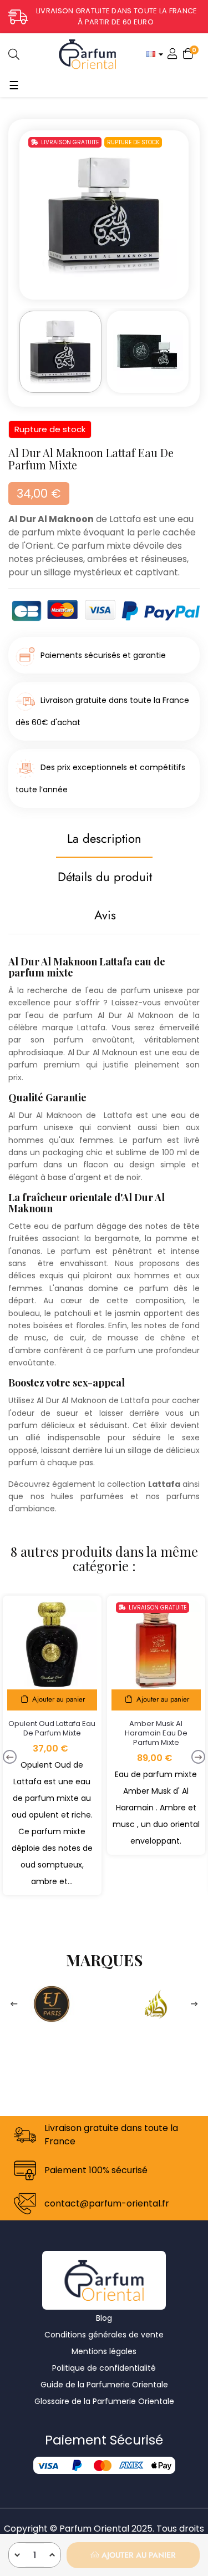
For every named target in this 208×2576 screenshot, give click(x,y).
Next (194, 2004)
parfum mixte (101, 546)
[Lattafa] (156, 2003)
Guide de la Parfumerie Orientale (104, 2385)
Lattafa (125, 519)
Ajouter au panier (138, 2555)
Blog (104, 2318)
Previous (14, 2004)
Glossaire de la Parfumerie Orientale (104, 2401)
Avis (105, 915)
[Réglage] (173, 54)
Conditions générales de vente (104, 2335)
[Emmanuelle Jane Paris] (52, 2003)
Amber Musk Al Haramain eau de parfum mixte (156, 1733)
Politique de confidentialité (104, 2368)
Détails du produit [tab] (105, 877)
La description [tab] (104, 838)
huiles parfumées (87, 1496)
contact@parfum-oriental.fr (107, 2203)
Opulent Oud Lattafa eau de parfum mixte (52, 1728)
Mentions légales (104, 2351)
